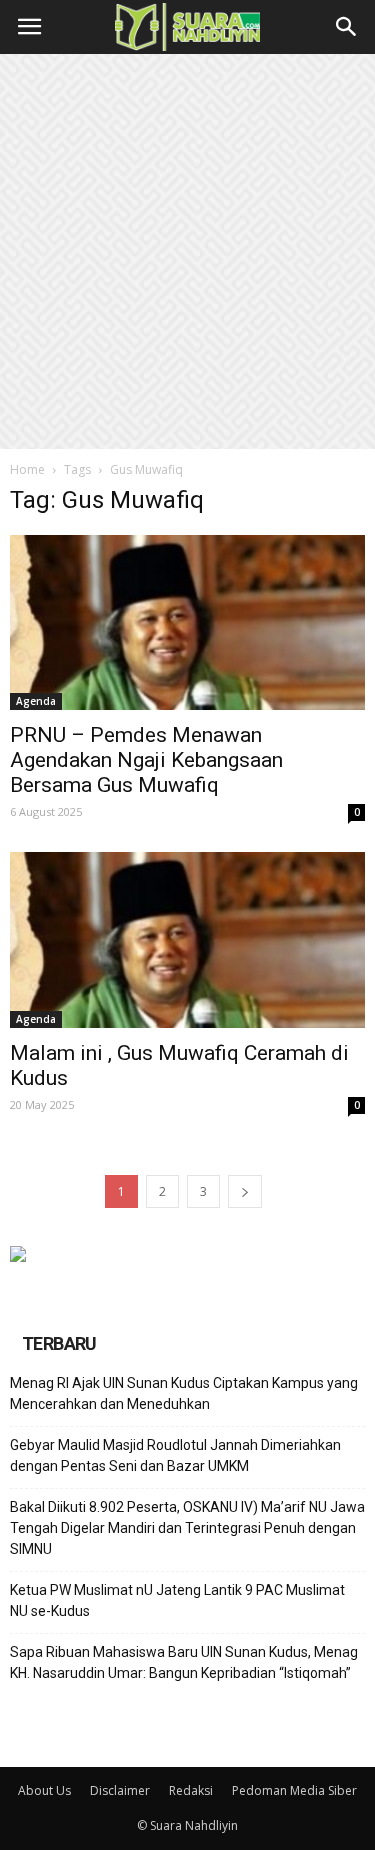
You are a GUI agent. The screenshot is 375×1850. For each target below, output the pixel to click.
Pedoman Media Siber (294, 1790)
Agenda (36, 701)
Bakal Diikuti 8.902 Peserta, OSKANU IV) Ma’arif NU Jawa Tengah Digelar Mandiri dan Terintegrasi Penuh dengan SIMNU (187, 1528)
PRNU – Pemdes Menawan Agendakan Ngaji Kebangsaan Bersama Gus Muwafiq (146, 760)
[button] (347, 27)
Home (27, 469)
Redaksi (191, 1790)
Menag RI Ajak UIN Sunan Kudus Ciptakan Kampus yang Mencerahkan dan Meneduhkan (184, 1393)
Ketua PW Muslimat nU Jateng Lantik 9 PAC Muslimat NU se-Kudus (177, 1600)
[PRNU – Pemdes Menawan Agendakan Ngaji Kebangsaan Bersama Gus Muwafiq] (187, 622)
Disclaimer (120, 1790)
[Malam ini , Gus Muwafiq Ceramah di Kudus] (187, 939)
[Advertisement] (187, 251)
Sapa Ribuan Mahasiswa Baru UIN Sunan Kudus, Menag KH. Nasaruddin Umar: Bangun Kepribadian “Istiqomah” (184, 1662)
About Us (44, 1790)
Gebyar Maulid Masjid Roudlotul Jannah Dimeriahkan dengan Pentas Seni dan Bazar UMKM (175, 1455)
